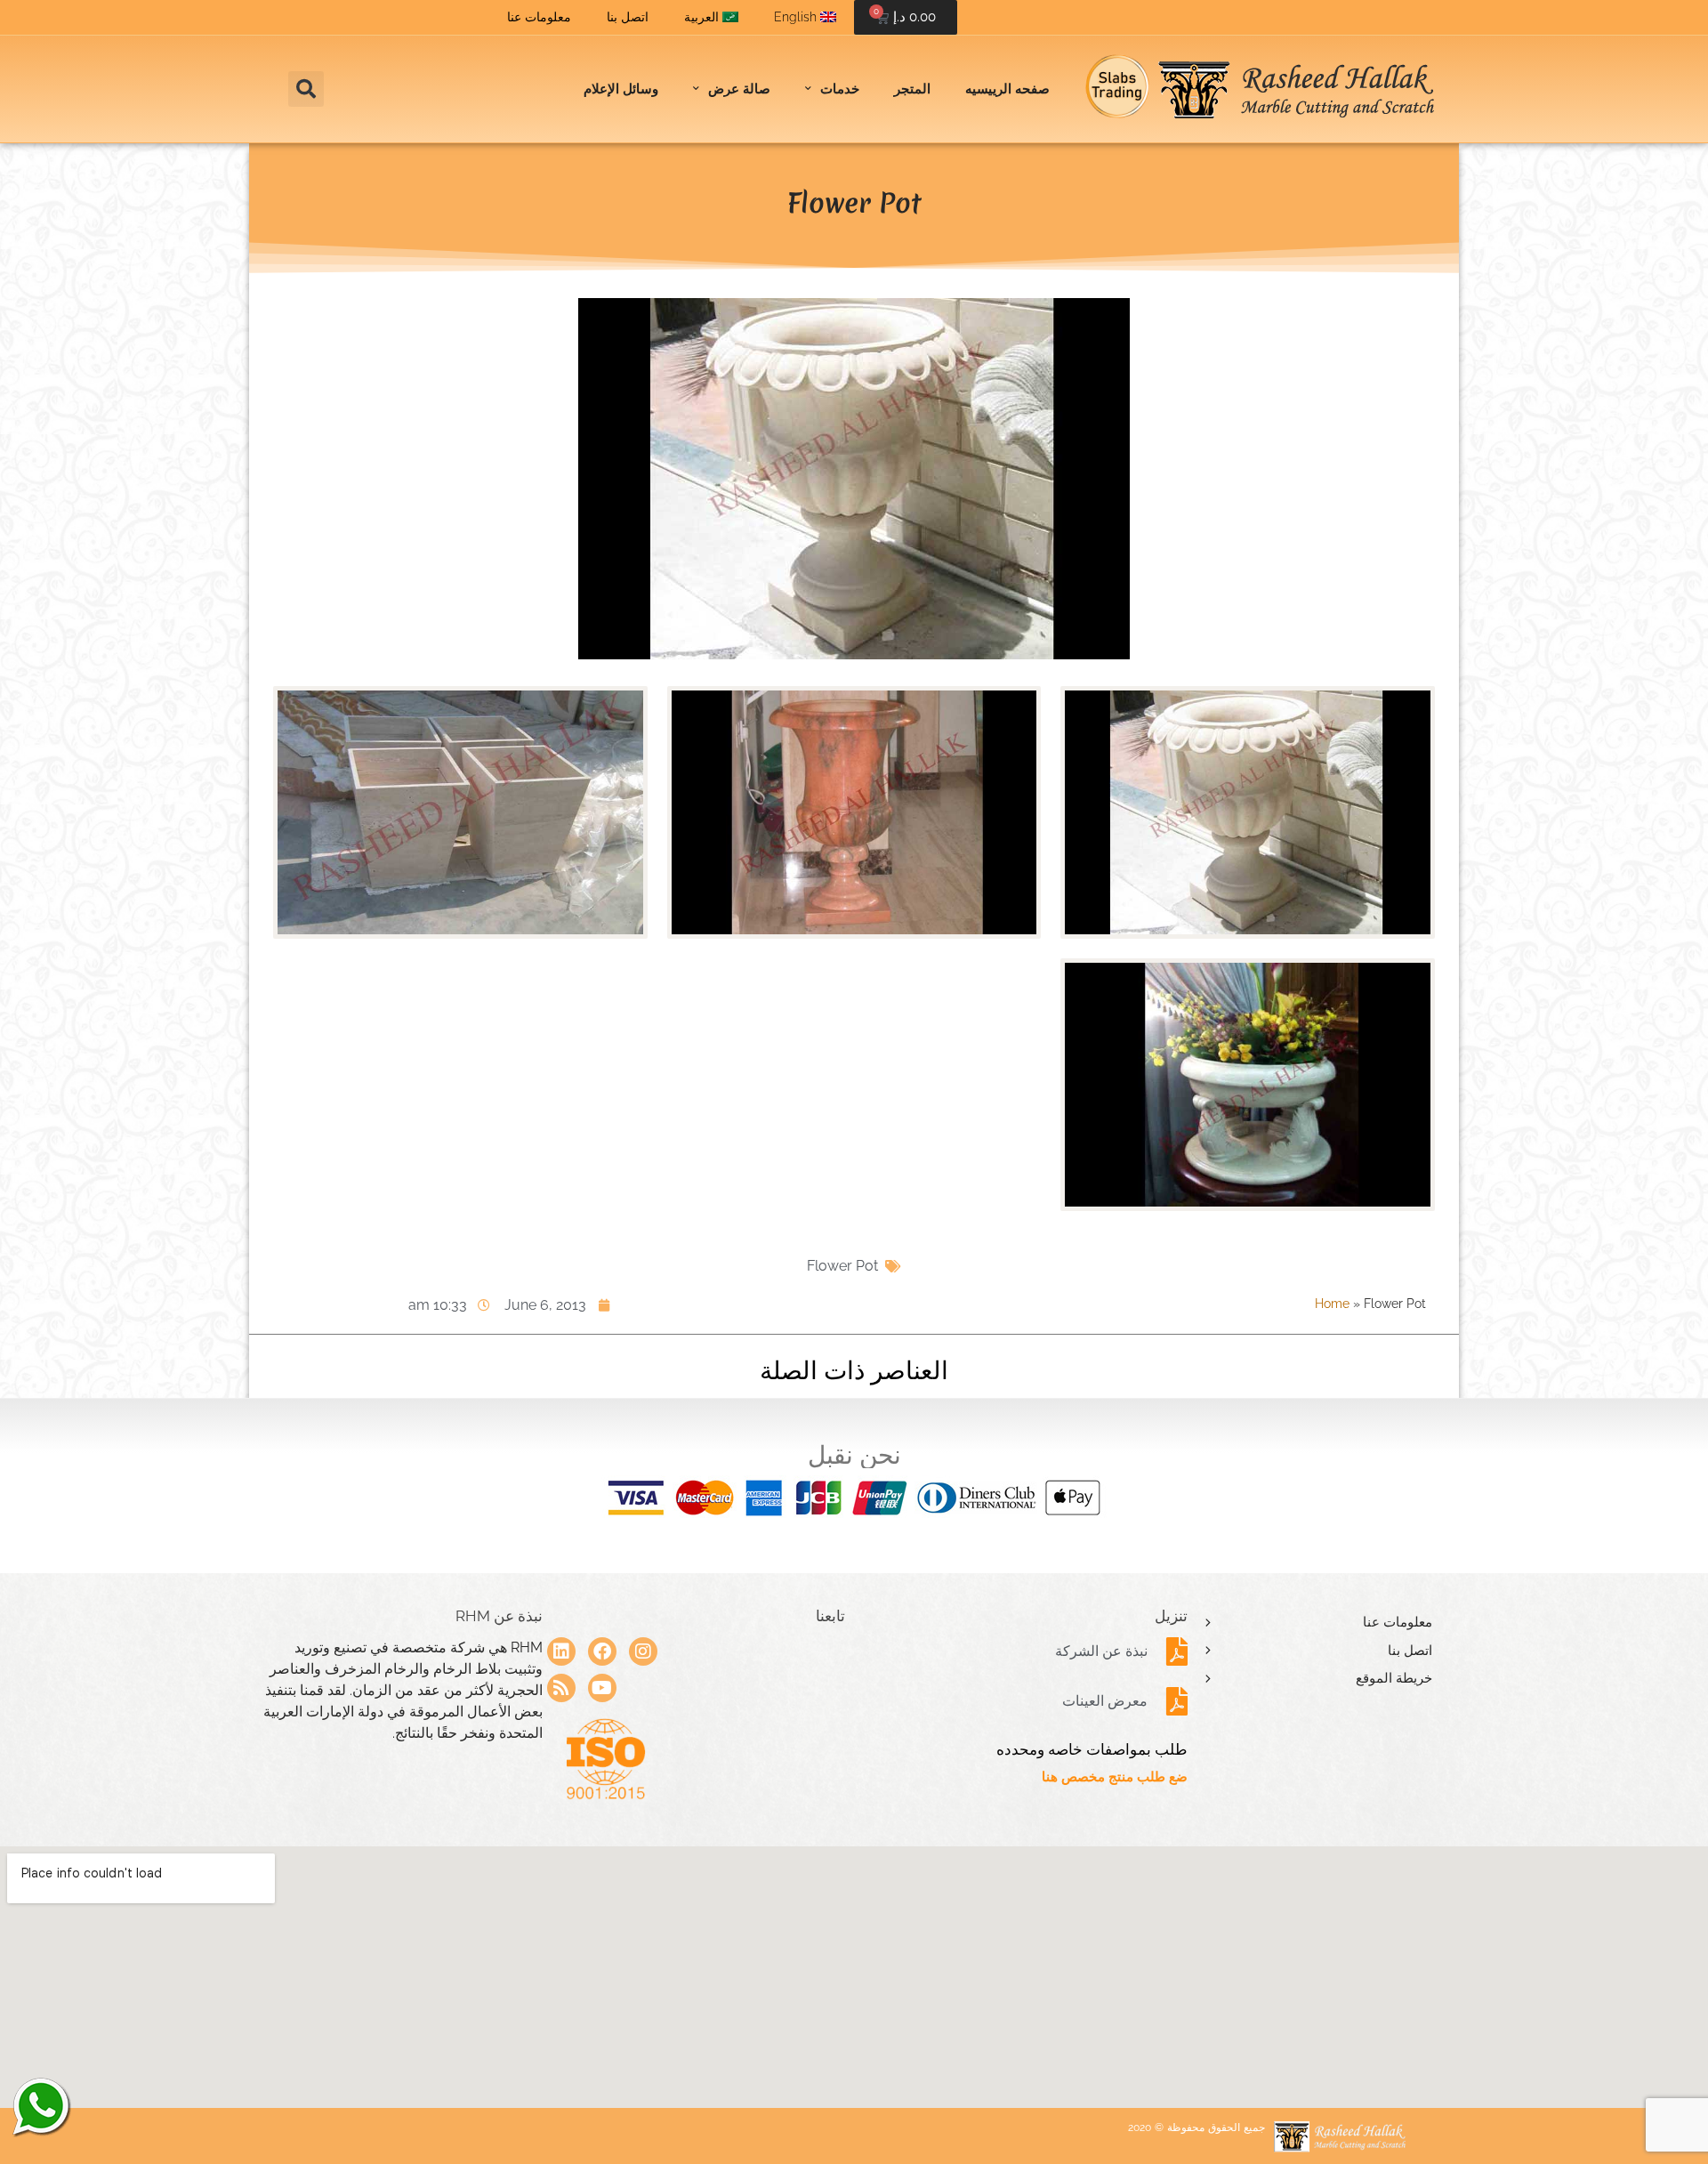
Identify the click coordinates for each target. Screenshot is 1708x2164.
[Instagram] (643, 1651)
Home (1332, 1304)
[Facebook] (602, 1651)
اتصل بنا (628, 17)
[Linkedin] (561, 1651)
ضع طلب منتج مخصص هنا (1115, 1777)
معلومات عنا (539, 17)
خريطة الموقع (1394, 1678)
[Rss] (561, 1688)
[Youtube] (602, 1688)
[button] (306, 89)
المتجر (912, 89)
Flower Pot (842, 1266)
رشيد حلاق (40, 2106)
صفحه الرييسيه (1007, 89)
